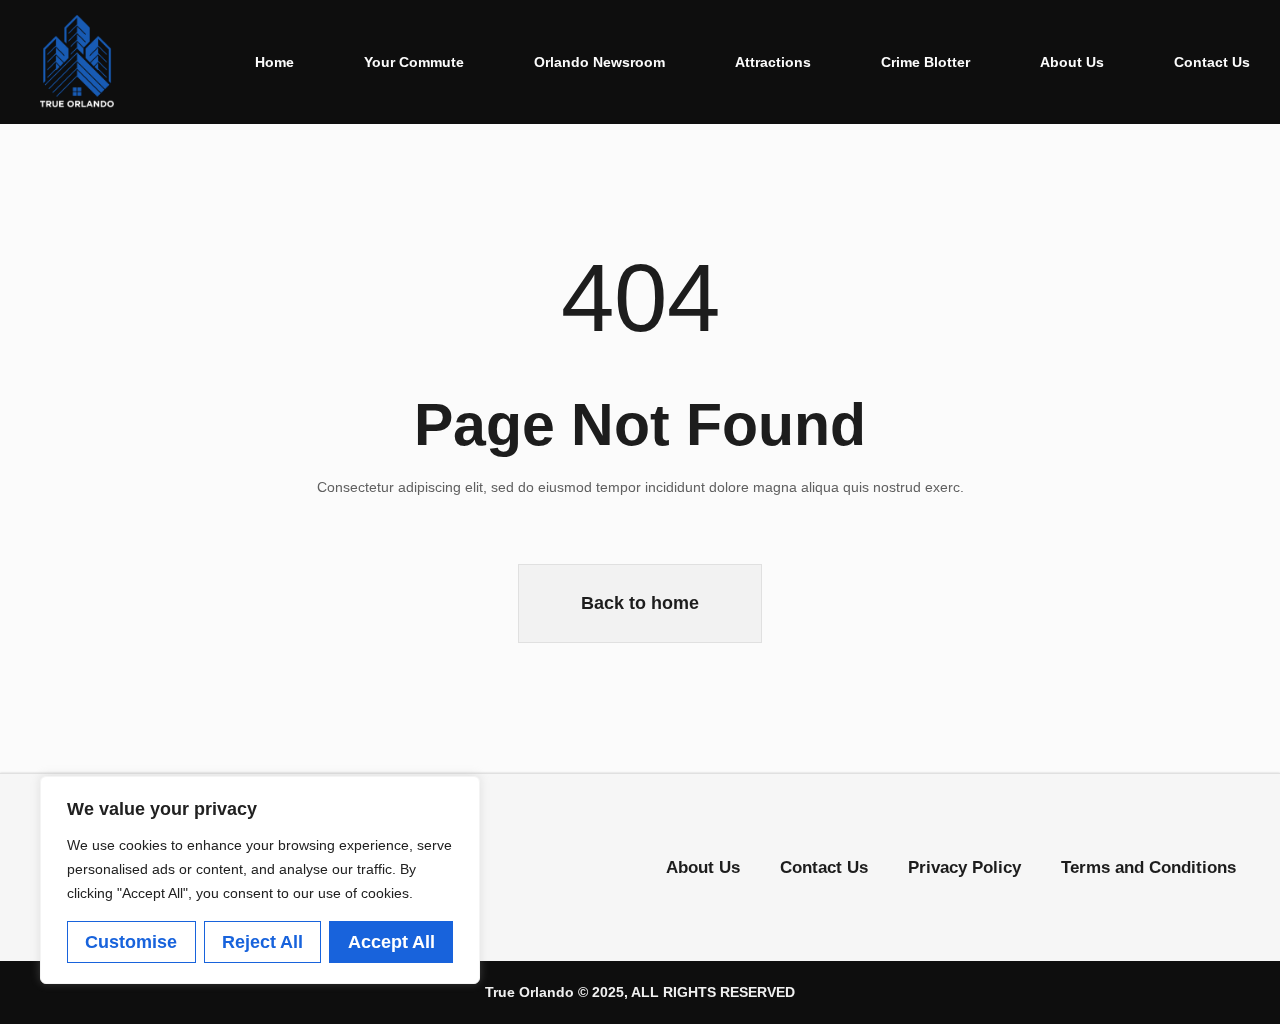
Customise (131, 942)
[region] (260, 880)
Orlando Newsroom (599, 62)
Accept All (391, 942)
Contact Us (1212, 62)
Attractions (773, 62)
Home (274, 62)
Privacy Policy (964, 867)
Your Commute (414, 62)
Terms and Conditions (1148, 867)
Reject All (262, 942)
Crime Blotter (925, 62)
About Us (1072, 62)
